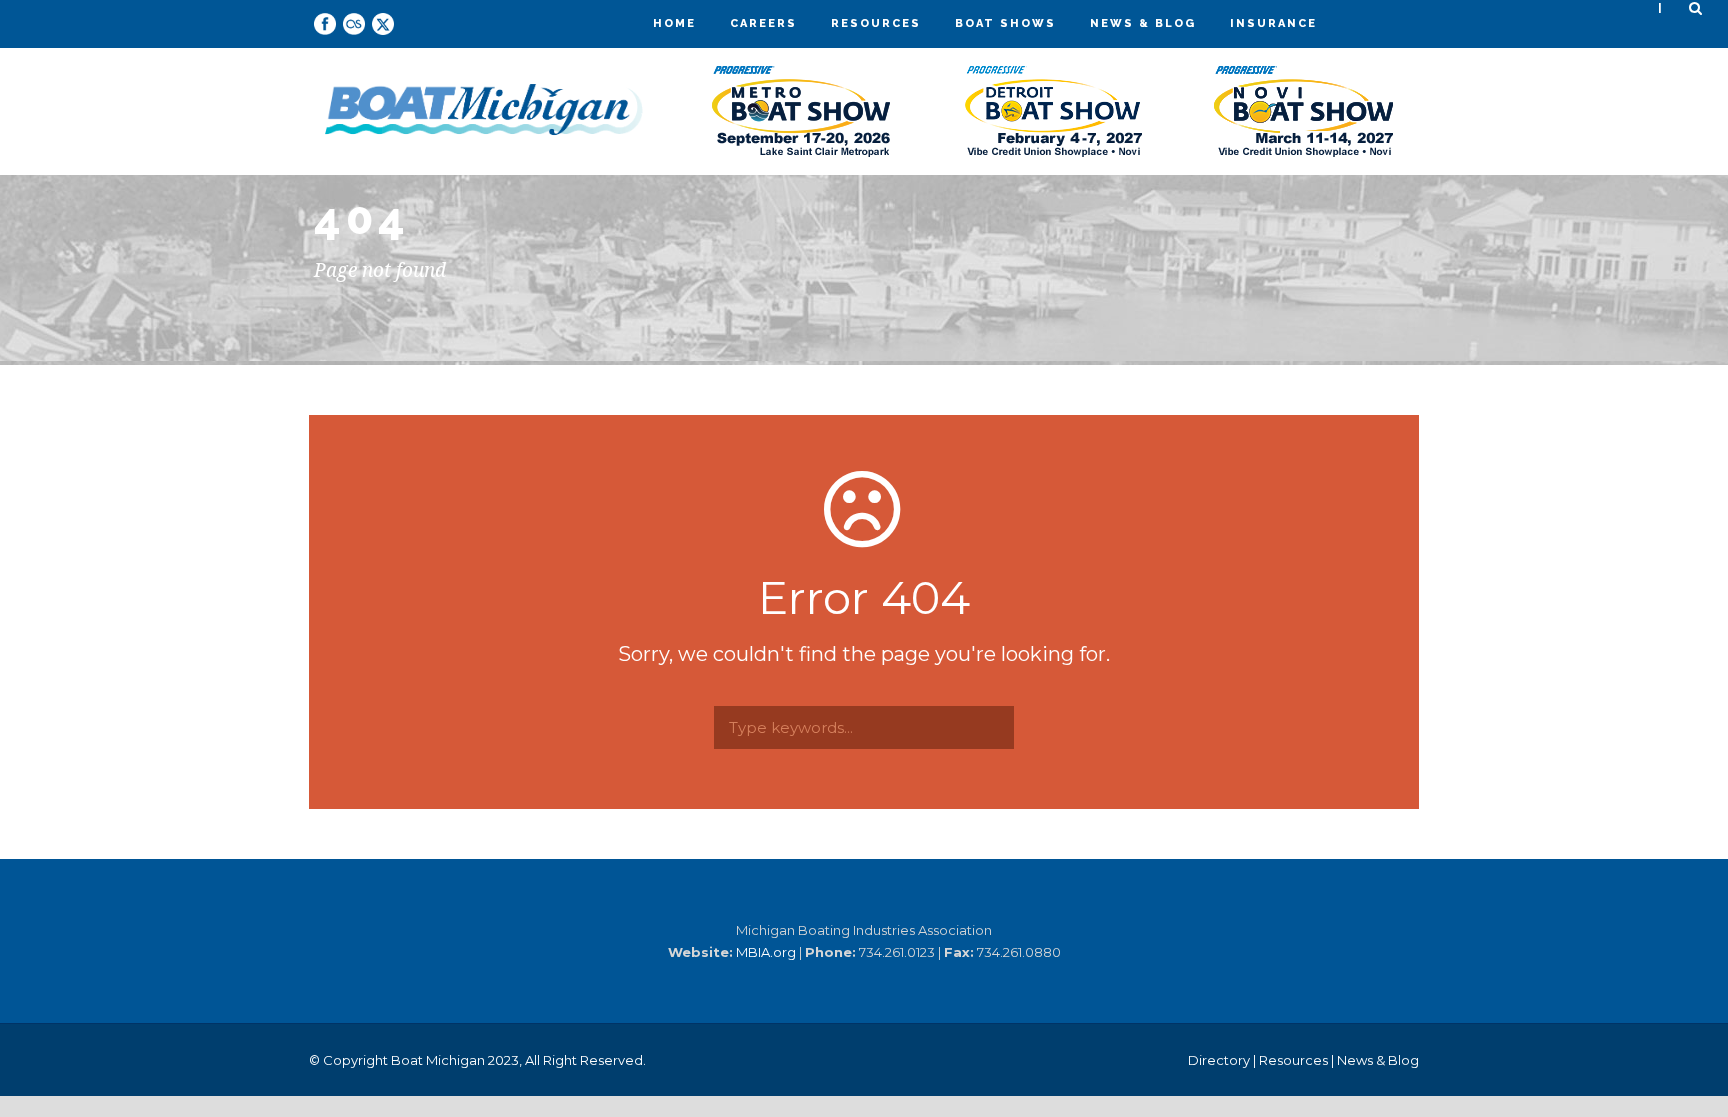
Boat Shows (1005, 23)
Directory (1219, 1060)
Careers (763, 23)
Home (674, 23)
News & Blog (1143, 23)
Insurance (1273, 23)
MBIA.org (766, 952)
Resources (876, 23)
